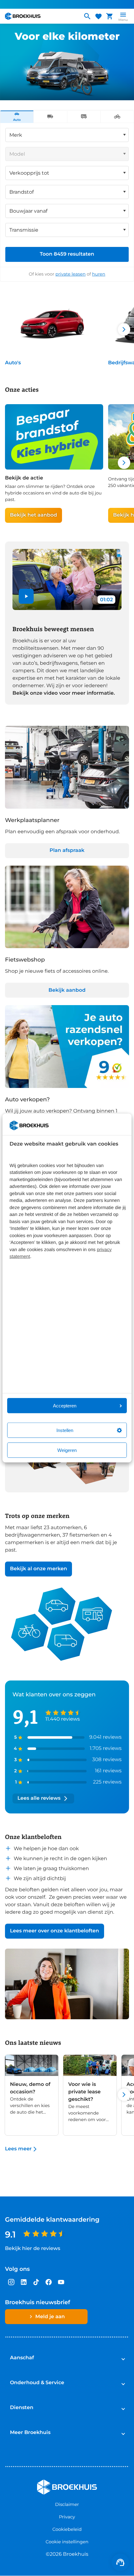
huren (99, 274)
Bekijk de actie (24, 478)
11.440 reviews (62, 1719)
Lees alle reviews (39, 1798)
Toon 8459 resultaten (67, 254)
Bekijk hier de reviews (33, 2249)
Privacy (67, 2517)
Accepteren (65, 1406)
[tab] (17, 117)
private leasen (71, 274)
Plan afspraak (67, 851)
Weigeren (67, 1450)
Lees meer (18, 2149)
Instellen (65, 1430)
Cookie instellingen (67, 2542)
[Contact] (120, 2562)
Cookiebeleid (67, 2529)
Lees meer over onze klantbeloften (55, 1931)
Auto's (13, 363)
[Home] (41, 16)
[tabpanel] (67, 202)
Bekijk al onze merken (38, 1569)
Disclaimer (67, 2504)
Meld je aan (50, 2317)
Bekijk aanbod (67, 990)
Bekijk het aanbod (33, 515)
